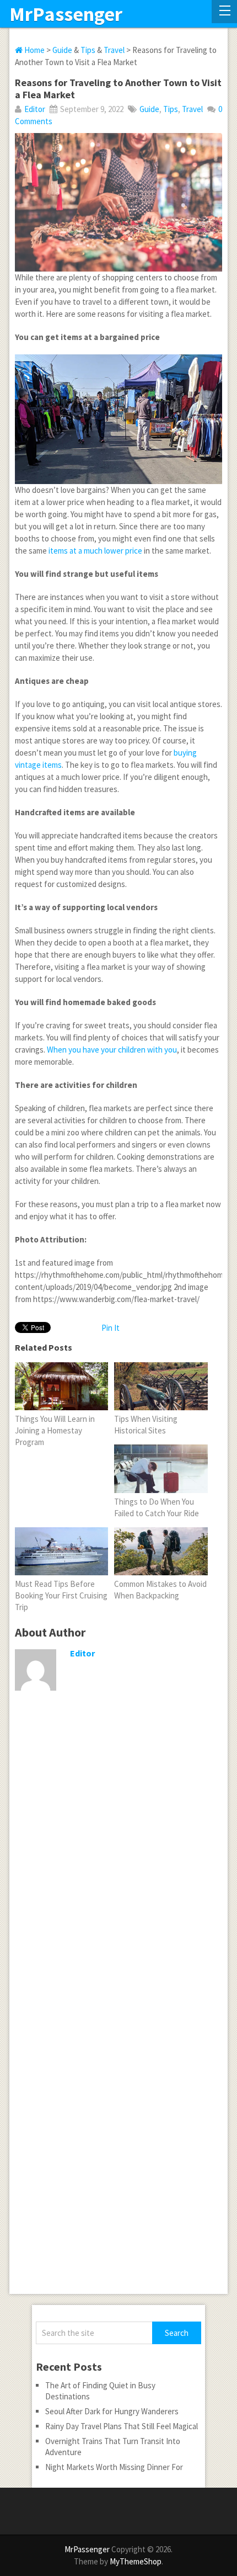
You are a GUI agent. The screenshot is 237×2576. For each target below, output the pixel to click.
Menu (224, 12)
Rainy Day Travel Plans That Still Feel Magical (122, 2426)
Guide (62, 50)
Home (34, 50)
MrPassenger (66, 14)
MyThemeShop (136, 2561)
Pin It (111, 1328)
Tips (88, 50)
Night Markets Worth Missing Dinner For (114, 2467)
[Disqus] (118, 1867)
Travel (114, 50)
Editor (35, 109)
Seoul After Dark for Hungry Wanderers (112, 2411)
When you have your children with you (112, 1050)
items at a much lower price (95, 551)
